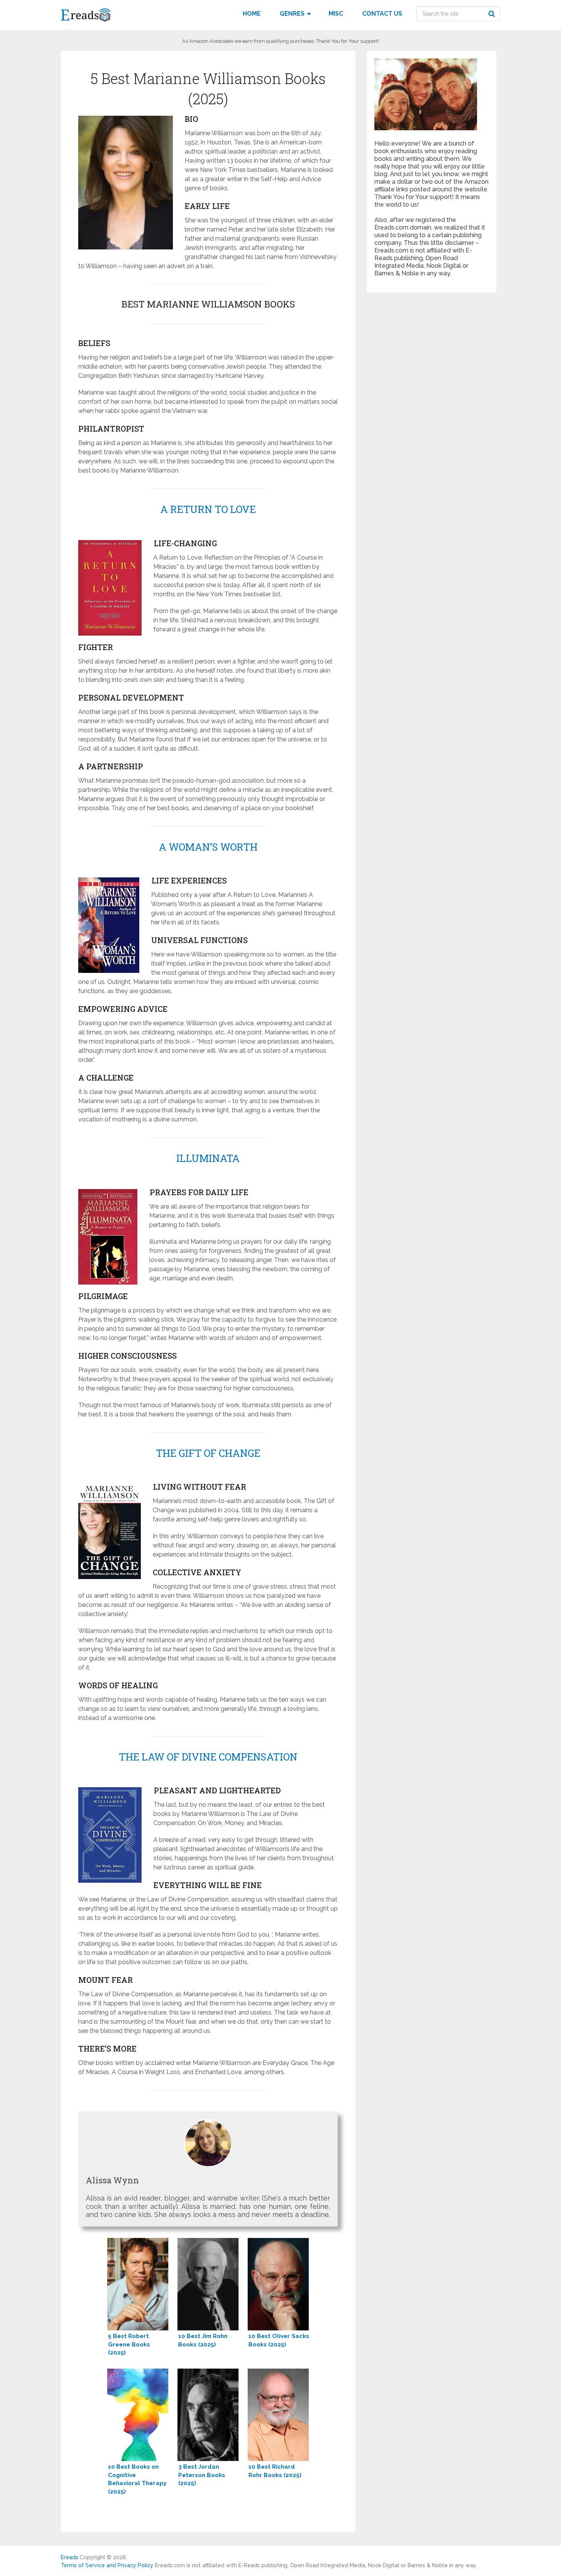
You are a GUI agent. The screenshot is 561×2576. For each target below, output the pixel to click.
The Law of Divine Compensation (208, 1757)
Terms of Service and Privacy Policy (107, 2565)
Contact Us (382, 14)
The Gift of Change (208, 1453)
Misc (336, 14)
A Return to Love (208, 509)
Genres (292, 14)
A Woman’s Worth (208, 847)
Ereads (69, 2557)
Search (493, 14)
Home (252, 14)
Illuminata (208, 1158)
